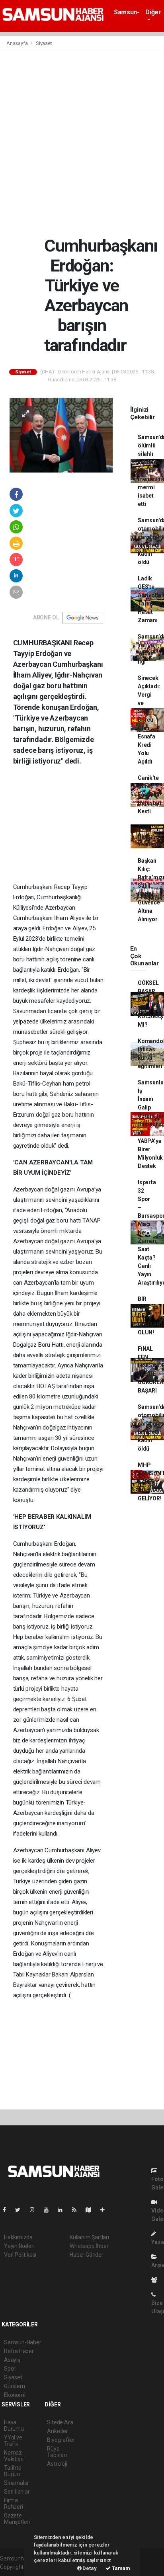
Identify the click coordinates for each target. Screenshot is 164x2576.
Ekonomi (15, 2395)
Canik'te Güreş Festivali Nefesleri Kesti (149, 795)
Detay (89, 2568)
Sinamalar (17, 2483)
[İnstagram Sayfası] (35, 2210)
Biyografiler (61, 2440)
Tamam (120, 2568)
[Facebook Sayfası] (8, 2210)
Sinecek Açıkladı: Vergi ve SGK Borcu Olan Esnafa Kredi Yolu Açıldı (149, 720)
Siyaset (44, 43)
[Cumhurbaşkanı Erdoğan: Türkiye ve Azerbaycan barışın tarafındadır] (61, 435)
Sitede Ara (60, 2422)
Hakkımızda (18, 2237)
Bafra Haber (19, 2351)
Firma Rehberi (14, 2504)
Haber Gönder (87, 2255)
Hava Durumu (14, 2426)
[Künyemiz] (156, 2280)
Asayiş (12, 2360)
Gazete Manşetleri (17, 2519)
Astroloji (57, 2464)
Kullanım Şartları (89, 2237)
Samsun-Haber (126, 16)
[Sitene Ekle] (106, 2210)
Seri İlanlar (17, 2492)
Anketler (57, 2431)
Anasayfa (18, 43)
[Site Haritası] (92, 2210)
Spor (10, 2369)
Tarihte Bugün (13, 2471)
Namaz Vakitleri (14, 2456)
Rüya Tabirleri (57, 2452)
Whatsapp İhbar (89, 2246)
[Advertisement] (82, 143)
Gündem (15, 2386)
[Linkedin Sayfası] (63, 2210)
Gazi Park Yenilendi (149, 836)
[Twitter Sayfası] (21, 2210)
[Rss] (77, 2210)
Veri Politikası (20, 2255)
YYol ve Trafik (13, 2441)
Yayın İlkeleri (19, 2246)
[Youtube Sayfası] (49, 2210)
